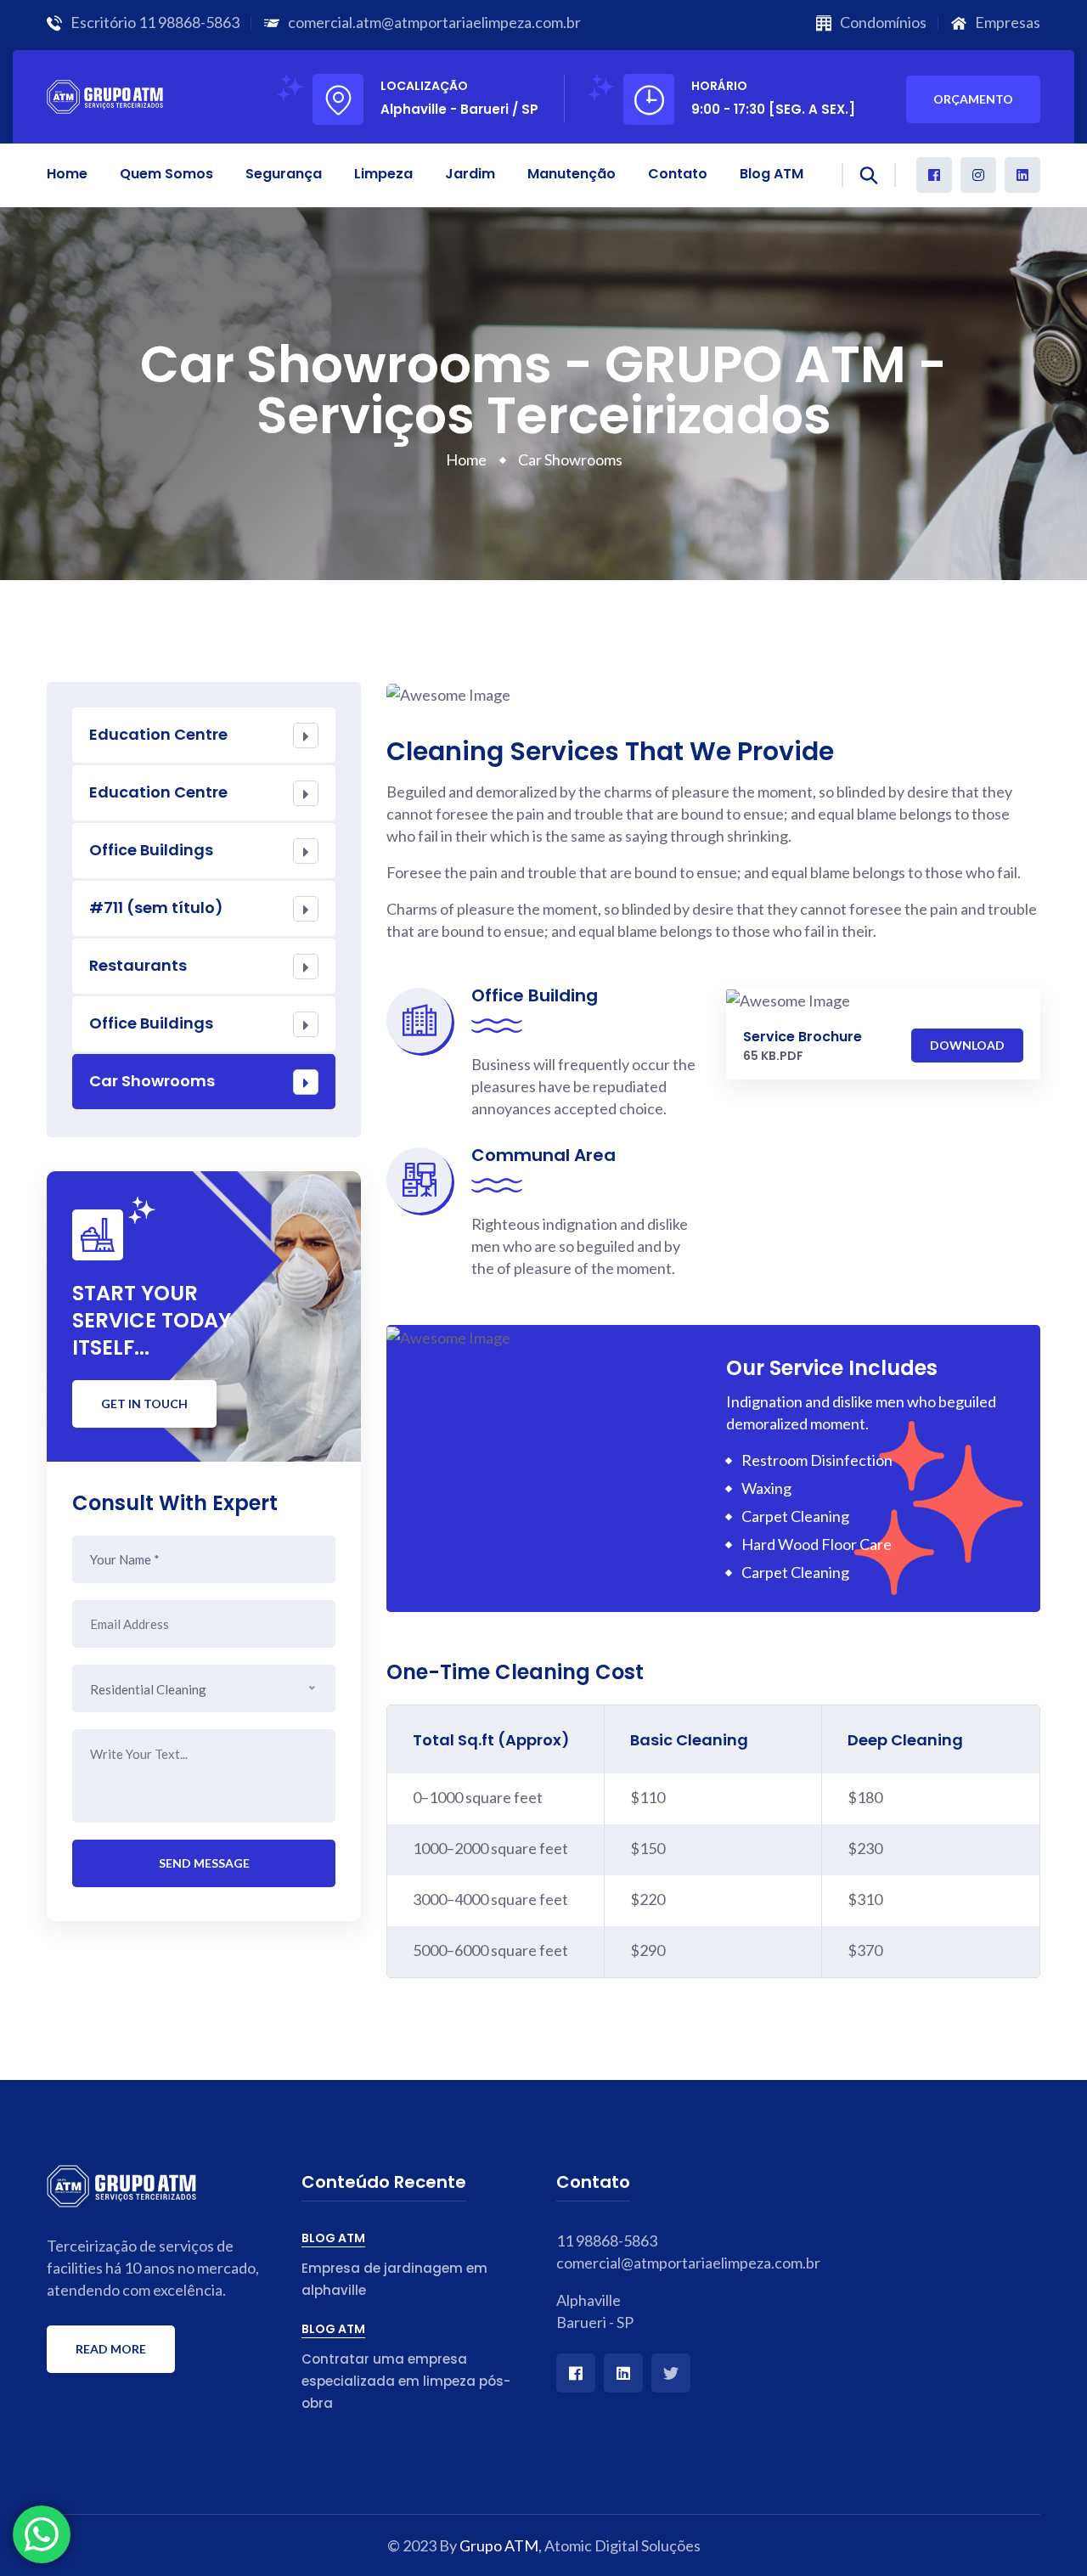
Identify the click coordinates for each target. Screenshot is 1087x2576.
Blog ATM (772, 174)
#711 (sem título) (156, 908)
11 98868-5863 (189, 22)
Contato (678, 174)
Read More (111, 2349)
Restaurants (138, 965)
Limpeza (383, 174)
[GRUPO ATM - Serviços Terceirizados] (105, 94)
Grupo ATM (499, 2545)
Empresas (1008, 22)
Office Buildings (151, 850)
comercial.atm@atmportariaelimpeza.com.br (434, 22)
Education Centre (158, 734)
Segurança (284, 174)
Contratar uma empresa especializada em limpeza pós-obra (406, 2381)
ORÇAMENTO (973, 99)
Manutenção (572, 174)
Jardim (470, 174)
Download (967, 1045)
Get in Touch (144, 1404)
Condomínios (883, 22)
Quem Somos (166, 174)
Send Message (204, 1863)
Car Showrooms (152, 1081)
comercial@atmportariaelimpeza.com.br (671, 2263)
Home (67, 174)
